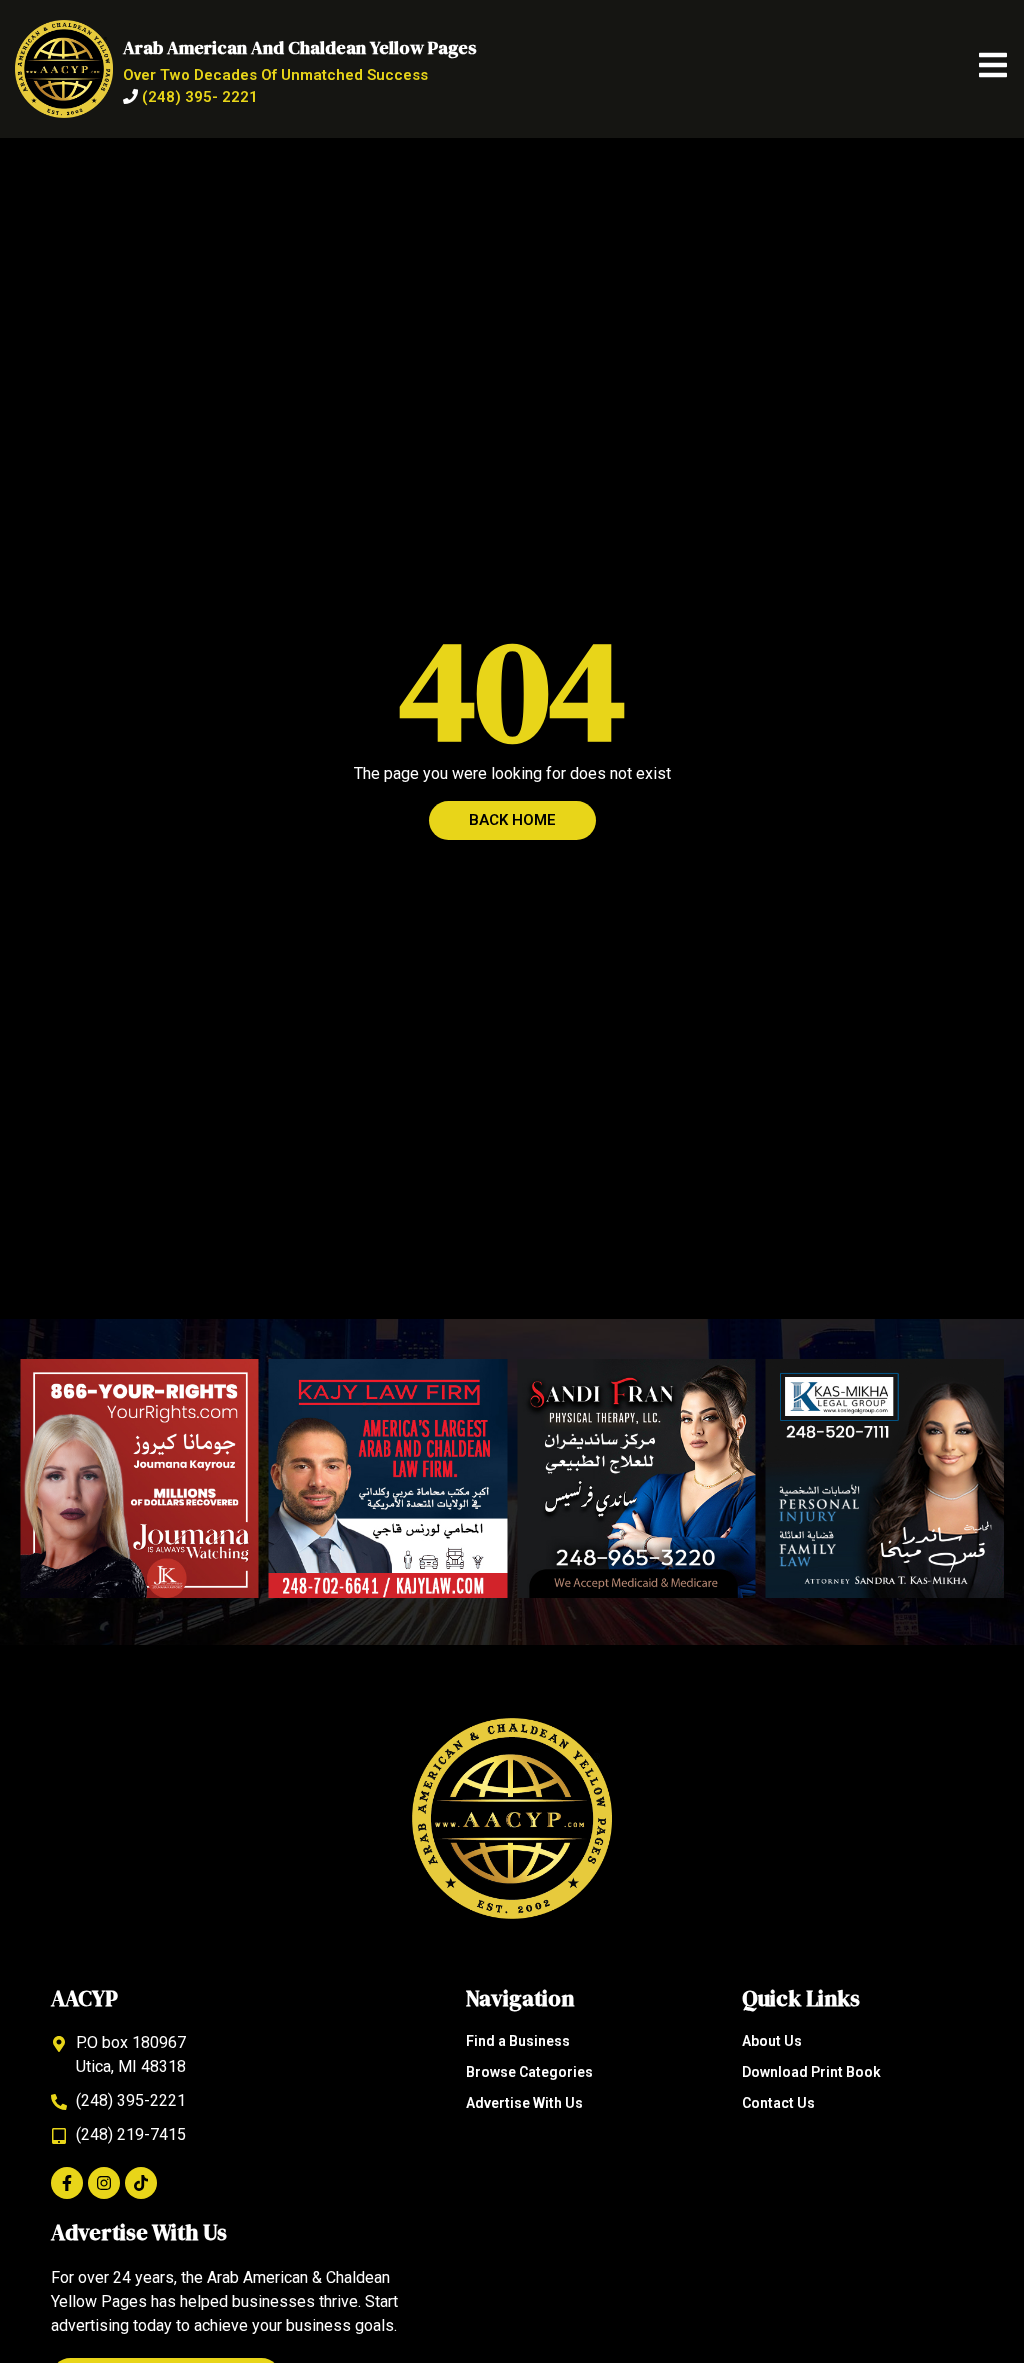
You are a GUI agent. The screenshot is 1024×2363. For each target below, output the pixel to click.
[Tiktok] (141, 2183)
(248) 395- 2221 (200, 97)
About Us (772, 2041)
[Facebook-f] (67, 2183)
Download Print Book (811, 2072)
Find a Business (518, 2041)
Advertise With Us (524, 2103)
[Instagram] (104, 2183)
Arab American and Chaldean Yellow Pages (300, 47)
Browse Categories (529, 2072)
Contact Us (778, 2103)
